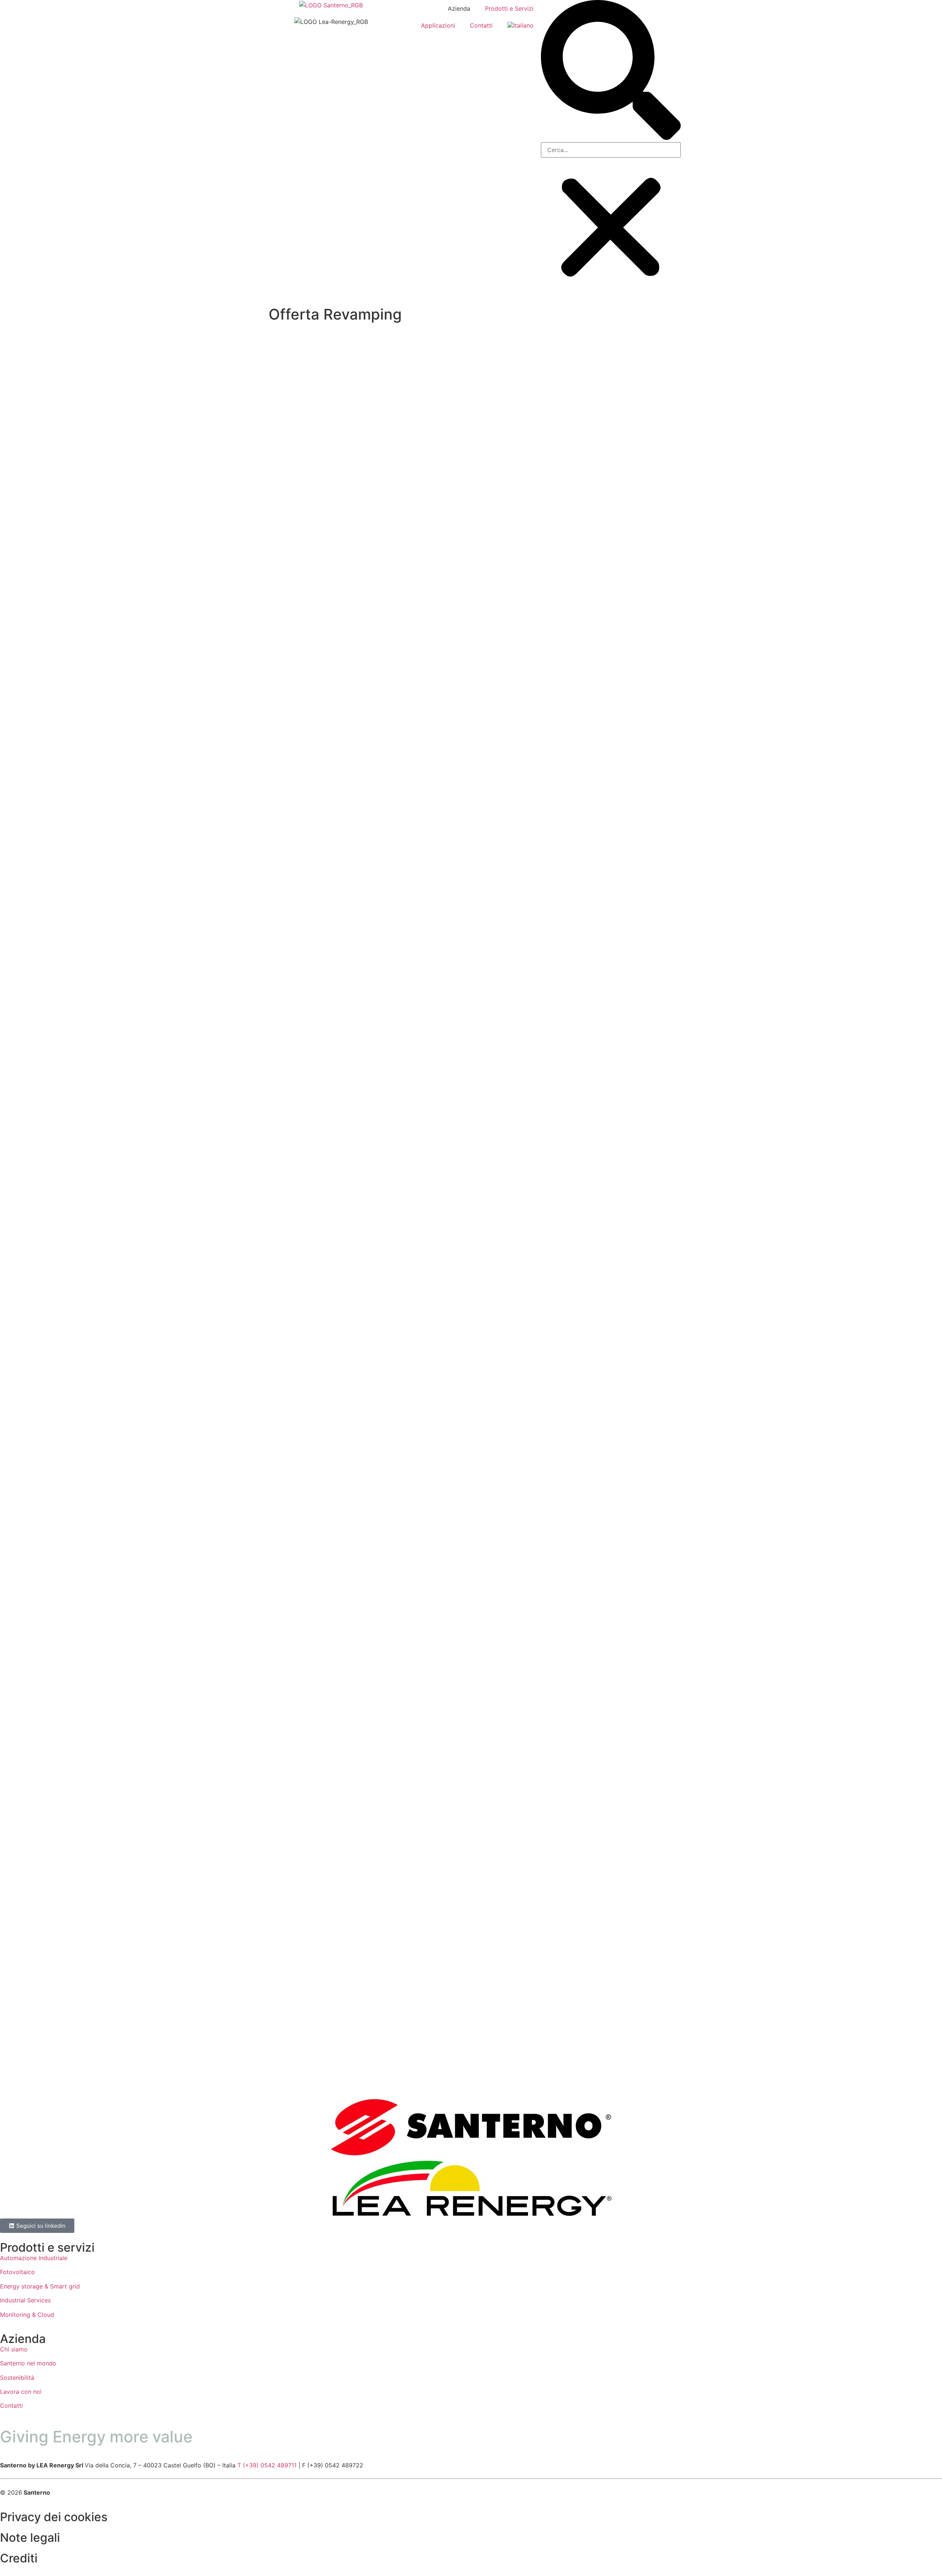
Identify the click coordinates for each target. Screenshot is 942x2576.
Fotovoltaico (17, 2272)
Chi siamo (14, 2349)
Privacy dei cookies (54, 2517)
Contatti (481, 25)
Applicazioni (438, 25)
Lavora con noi (21, 2392)
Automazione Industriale (34, 2258)
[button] (611, 71)
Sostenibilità (17, 2378)
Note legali (30, 2538)
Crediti (19, 2558)
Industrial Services (25, 2300)
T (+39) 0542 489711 (267, 2465)
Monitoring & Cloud (27, 2315)
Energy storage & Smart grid (40, 2286)
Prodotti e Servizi (509, 8)
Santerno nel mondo (28, 2363)
